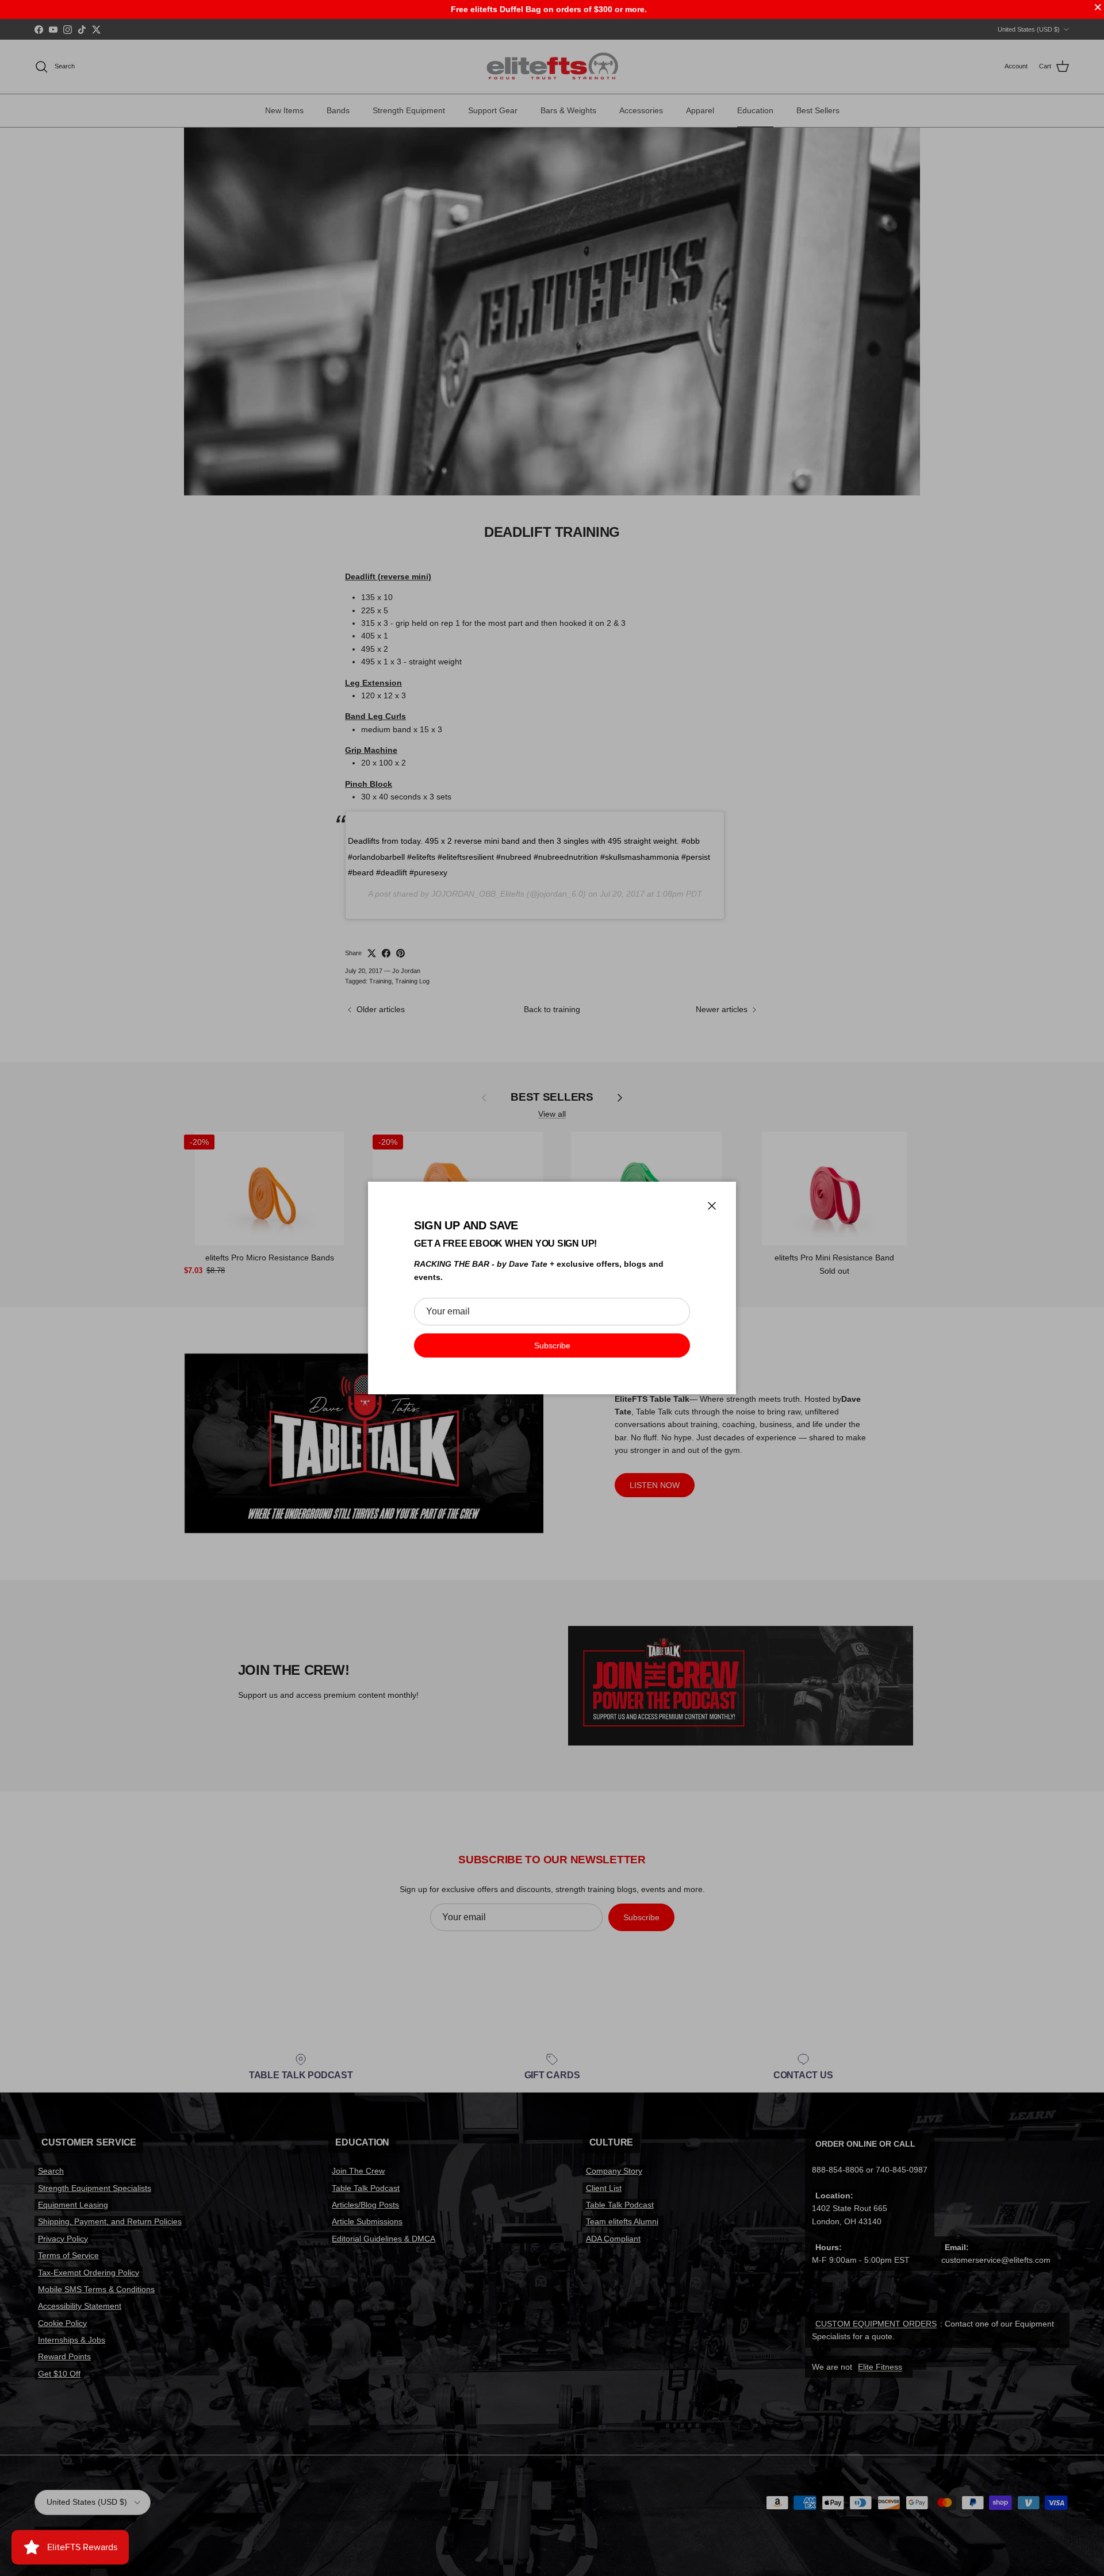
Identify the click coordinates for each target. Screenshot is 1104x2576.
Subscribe (552, 1345)
